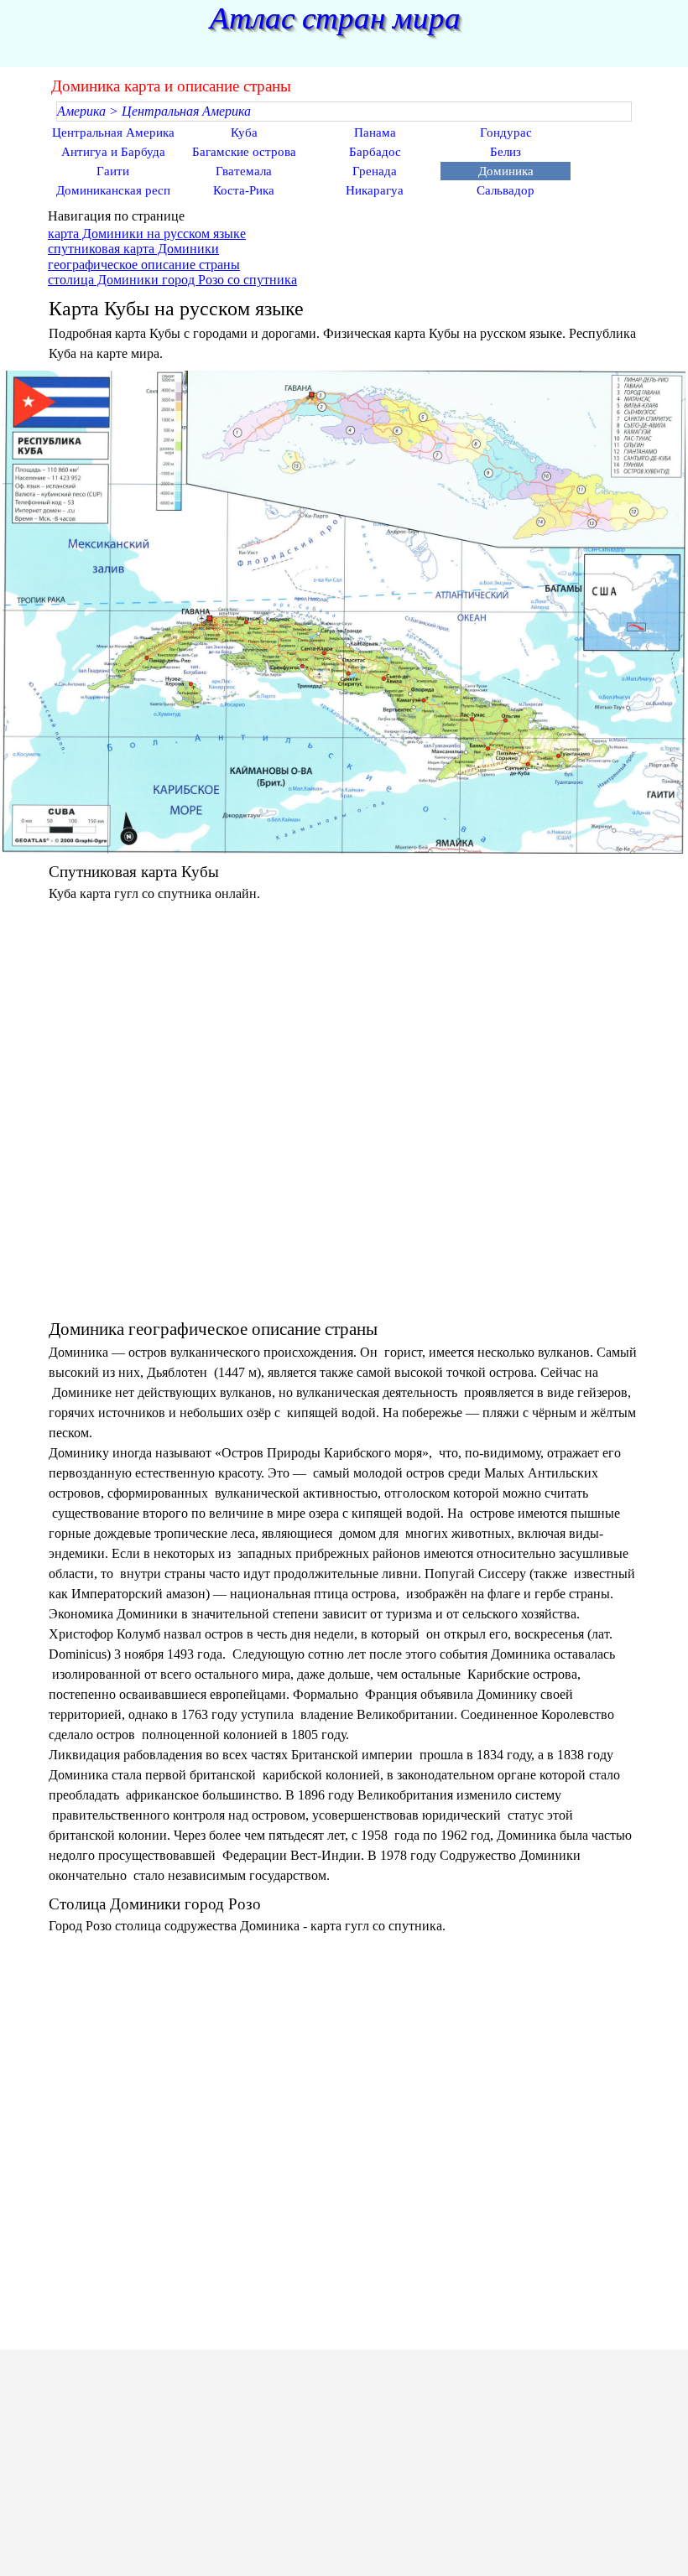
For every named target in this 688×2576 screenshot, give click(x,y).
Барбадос (375, 152)
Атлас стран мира (335, 18)
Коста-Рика (244, 190)
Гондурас (506, 132)
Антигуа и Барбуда (113, 152)
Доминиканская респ (113, 190)
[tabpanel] (344, 247)
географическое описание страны (144, 265)
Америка (81, 111)
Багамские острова (244, 152)
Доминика (506, 171)
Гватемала (244, 171)
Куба (244, 132)
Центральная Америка (186, 111)
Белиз (506, 152)
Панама (375, 132)
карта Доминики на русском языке (147, 234)
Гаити (113, 171)
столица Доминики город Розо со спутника (172, 280)
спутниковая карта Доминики (133, 249)
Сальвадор (506, 190)
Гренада (375, 171)
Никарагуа (375, 190)
